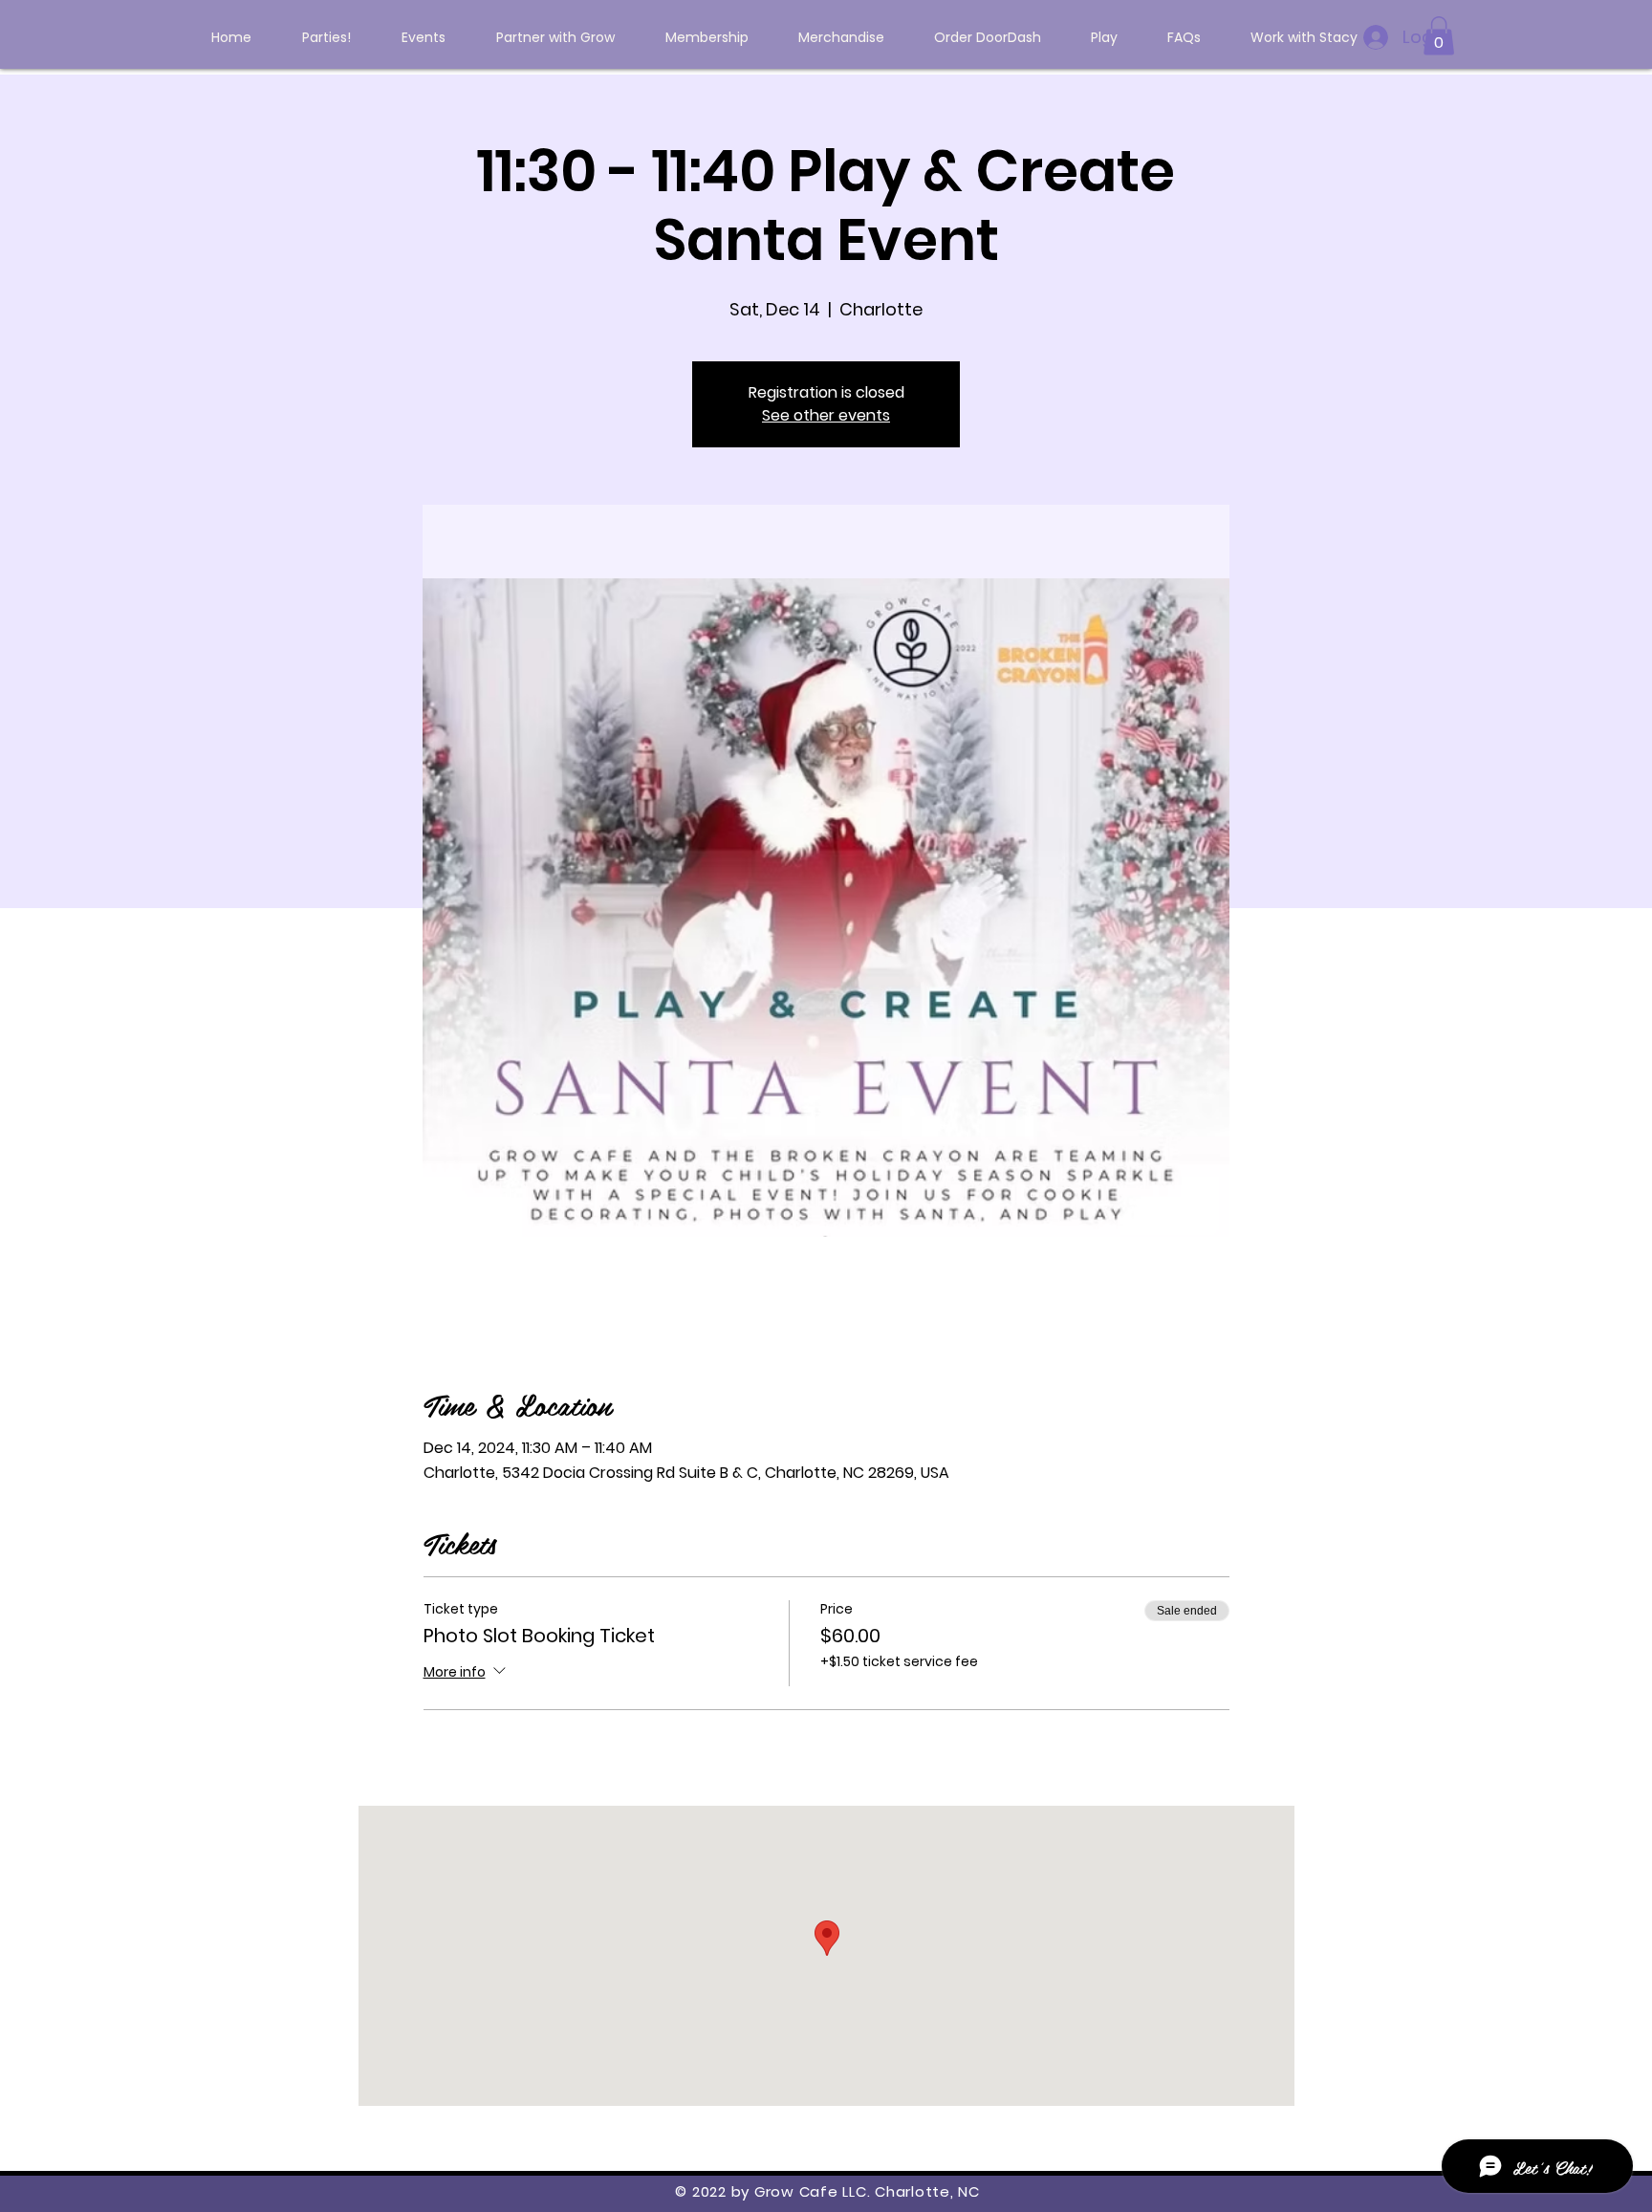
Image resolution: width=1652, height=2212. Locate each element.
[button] (1439, 36)
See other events (826, 415)
